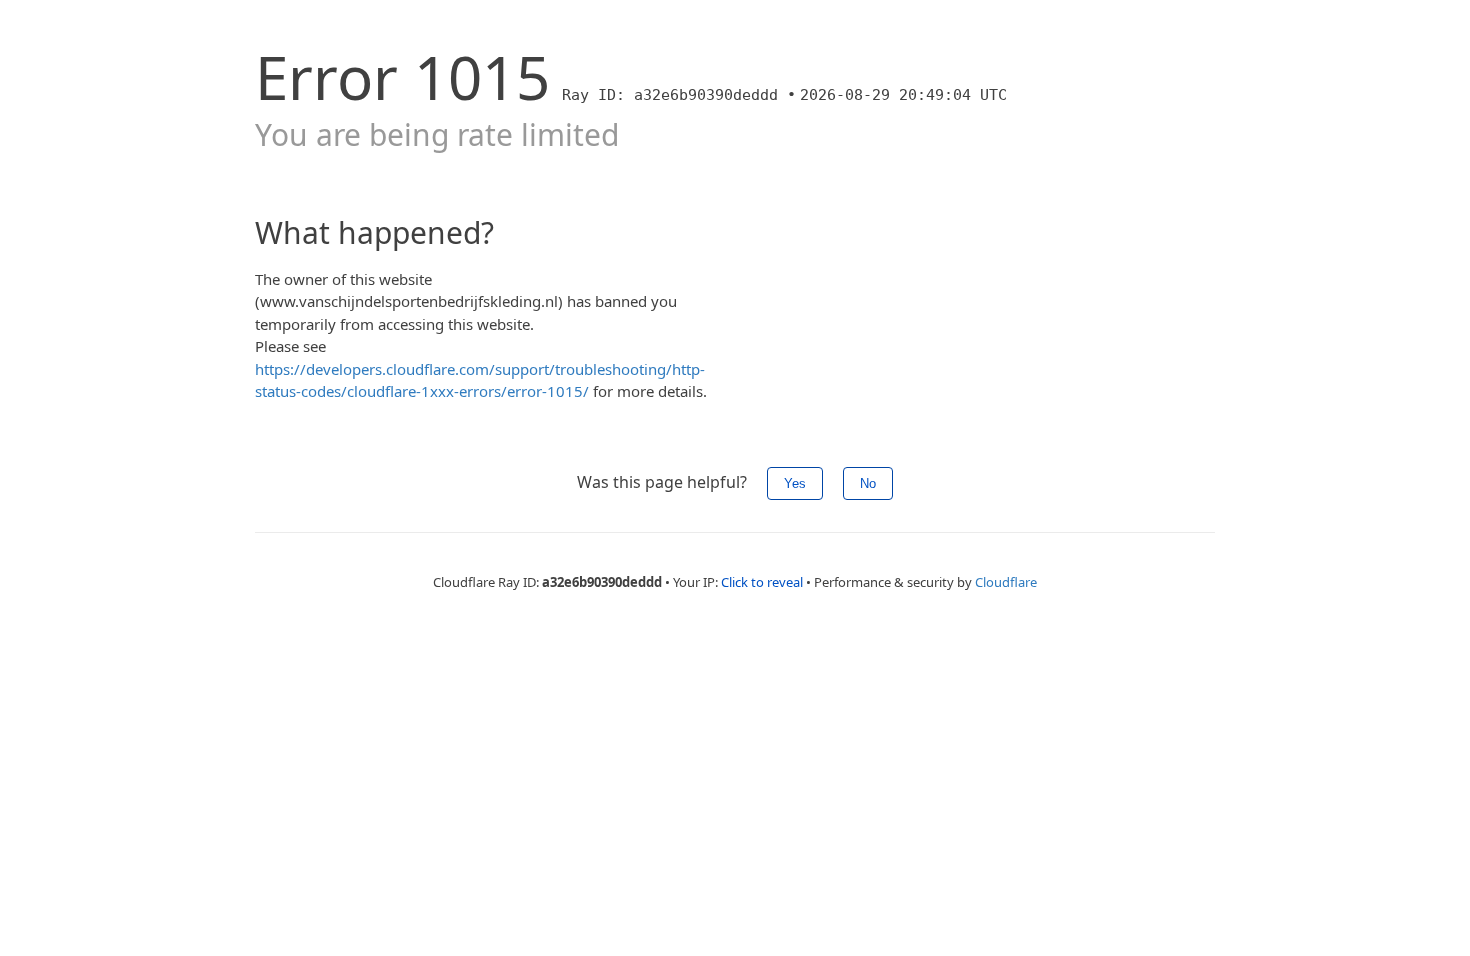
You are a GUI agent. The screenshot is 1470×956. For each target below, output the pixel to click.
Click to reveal (762, 582)
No (868, 483)
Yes (795, 483)
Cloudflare (1006, 582)
